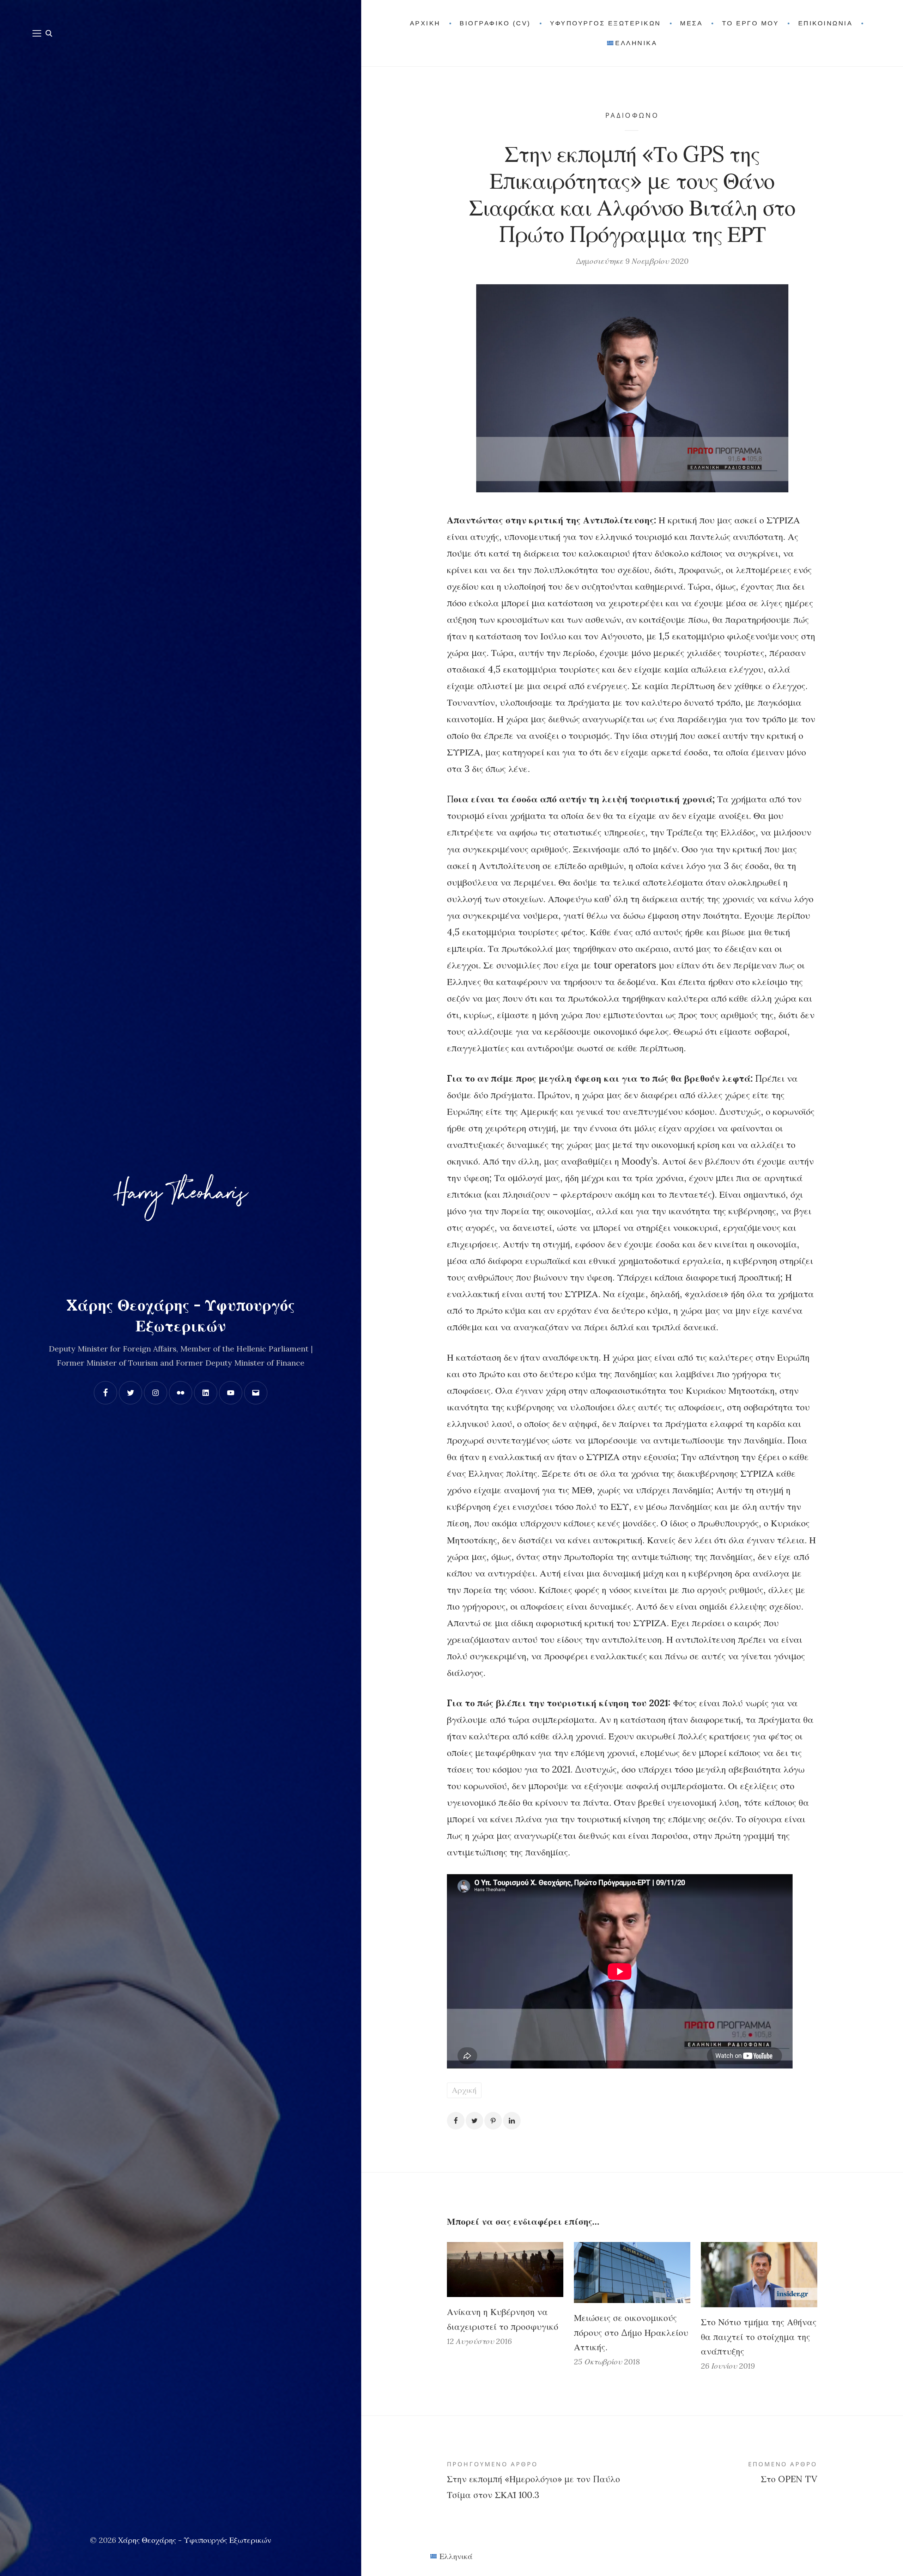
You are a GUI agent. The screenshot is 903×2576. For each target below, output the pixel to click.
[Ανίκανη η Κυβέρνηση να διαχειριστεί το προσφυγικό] (505, 2270)
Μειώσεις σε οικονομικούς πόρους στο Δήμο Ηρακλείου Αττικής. (631, 2332)
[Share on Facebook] (456, 2121)
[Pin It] (493, 2121)
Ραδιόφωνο (632, 115)
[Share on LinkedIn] (512, 2121)
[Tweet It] (474, 2121)
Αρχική (464, 2090)
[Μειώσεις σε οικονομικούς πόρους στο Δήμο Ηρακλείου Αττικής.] (632, 2273)
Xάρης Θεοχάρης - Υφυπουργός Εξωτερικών (195, 2540)
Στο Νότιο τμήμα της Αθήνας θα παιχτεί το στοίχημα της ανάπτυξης (759, 2337)
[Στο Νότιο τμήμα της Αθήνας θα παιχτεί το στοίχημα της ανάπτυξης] (759, 2275)
